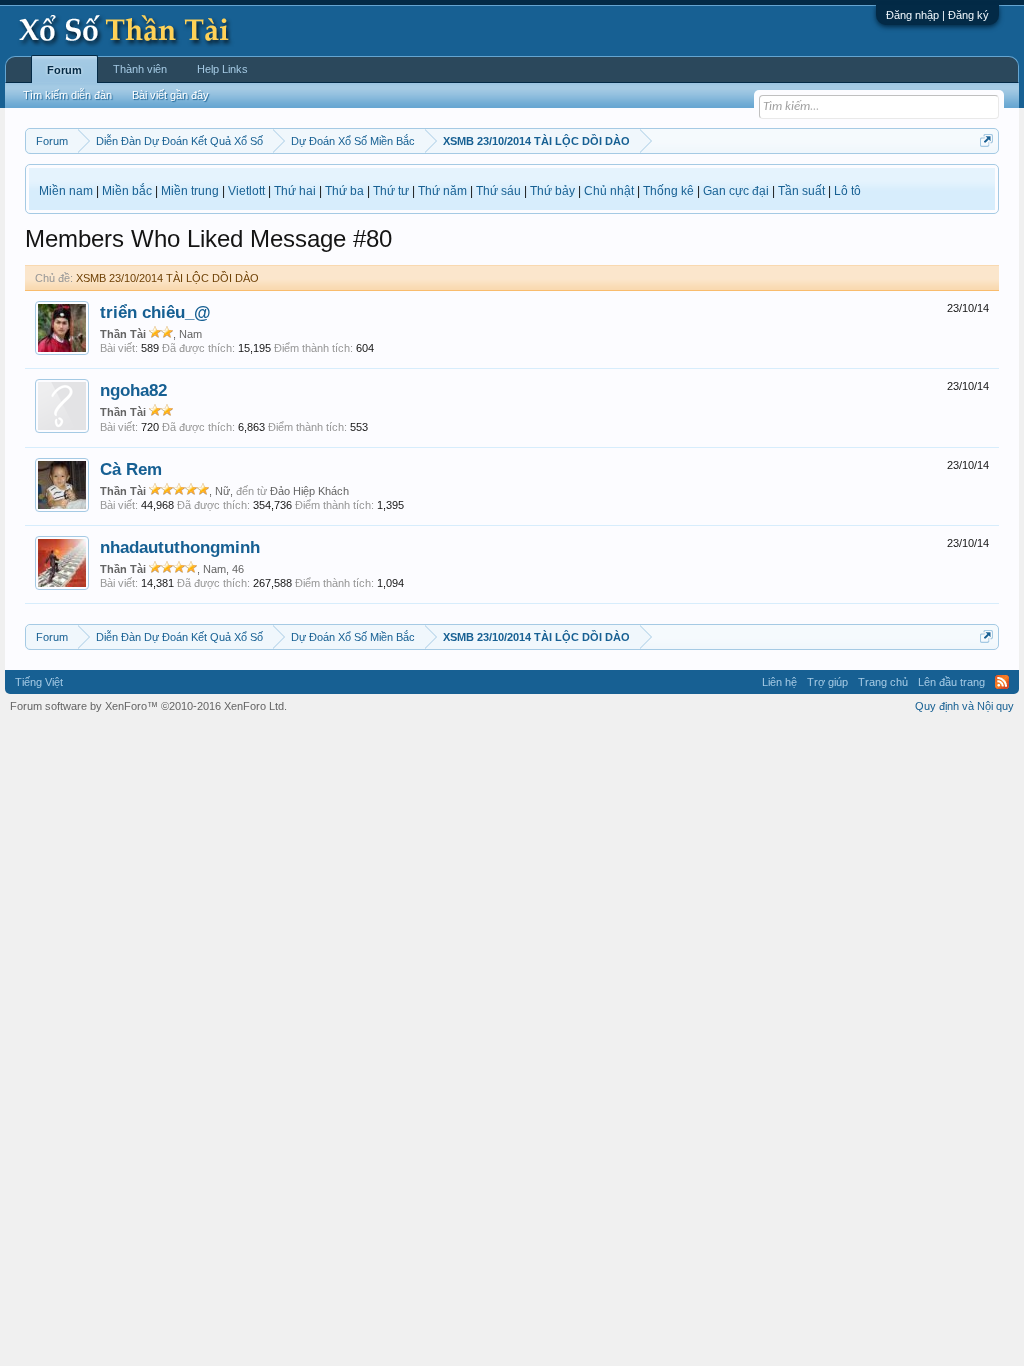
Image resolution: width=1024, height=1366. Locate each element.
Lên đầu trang (951, 682)
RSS (1002, 682)
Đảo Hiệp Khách (309, 491)
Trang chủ (883, 682)
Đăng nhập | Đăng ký (937, 15)
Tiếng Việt (39, 682)
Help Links (222, 69)
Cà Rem (131, 469)
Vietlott (246, 191)
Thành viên (140, 69)
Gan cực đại (736, 191)
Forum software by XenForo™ (148, 706)
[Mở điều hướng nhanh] (986, 140)
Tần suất (801, 191)
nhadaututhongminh (180, 547)
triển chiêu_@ (155, 312)
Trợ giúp (827, 682)
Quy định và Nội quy (964, 706)
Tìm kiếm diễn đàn (67, 95)
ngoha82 (133, 390)
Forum (64, 70)
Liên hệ (779, 682)
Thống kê (668, 191)
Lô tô (847, 191)
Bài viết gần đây (170, 95)
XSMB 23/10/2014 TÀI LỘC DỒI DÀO (167, 278)
